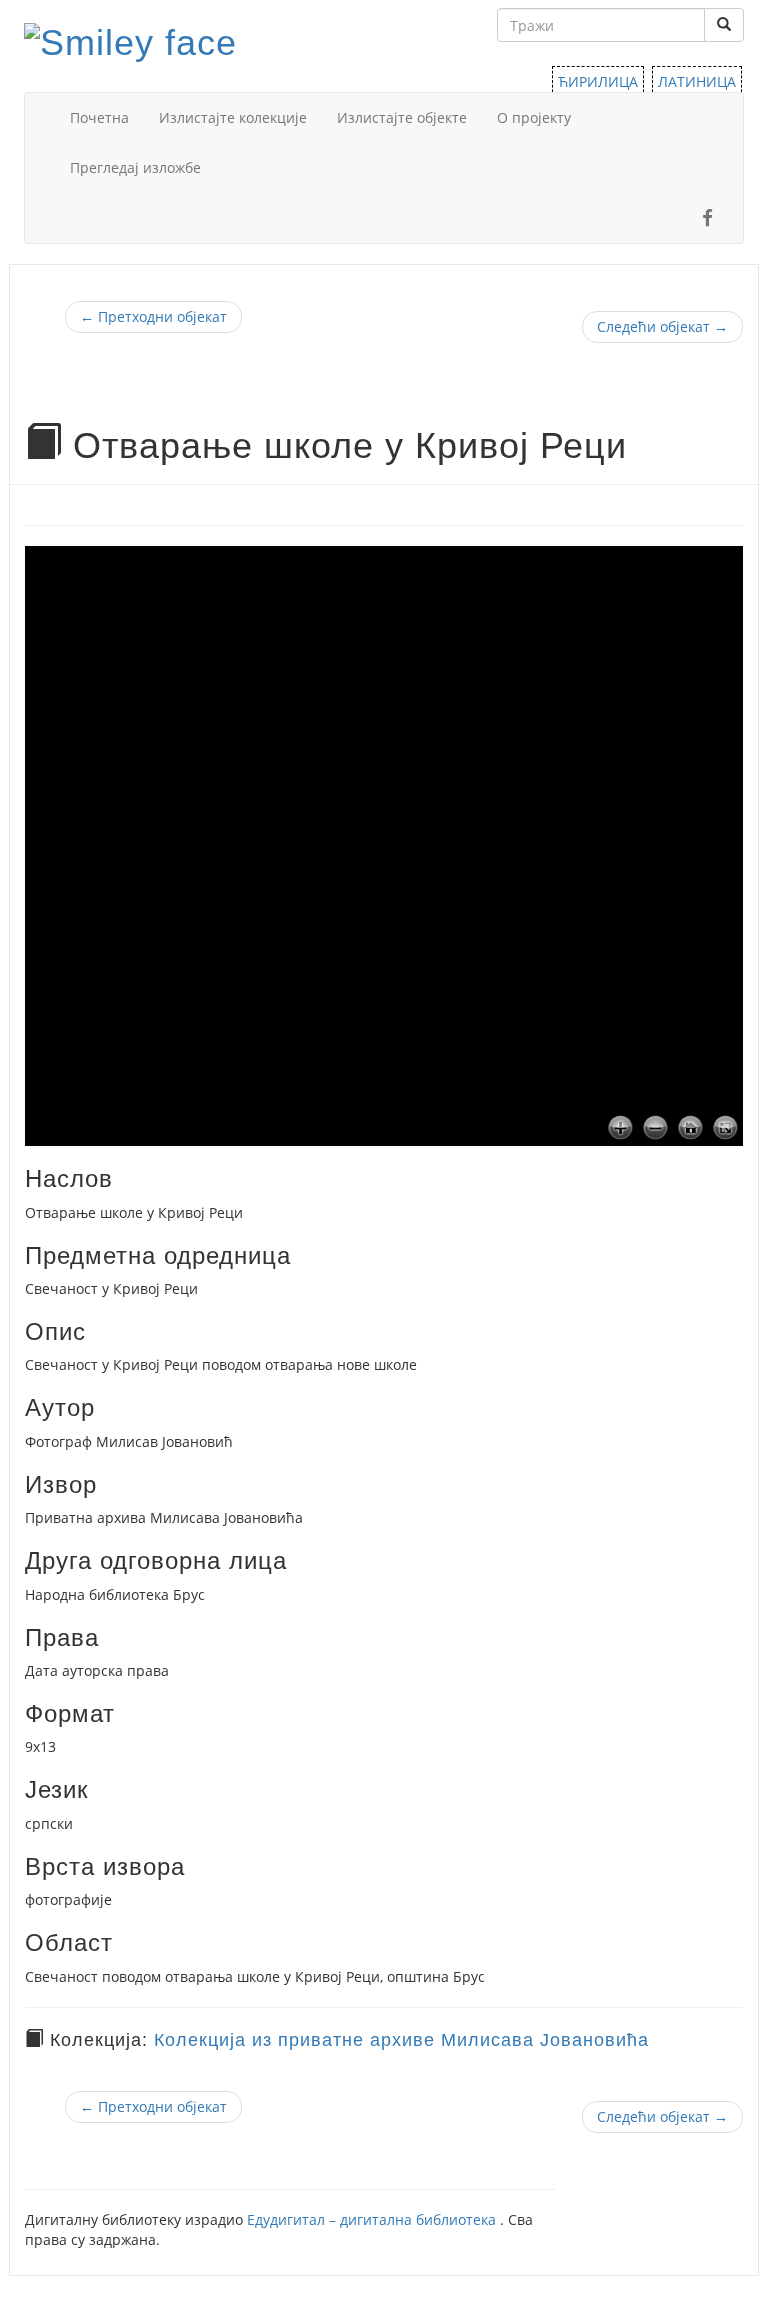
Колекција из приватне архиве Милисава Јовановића (401, 2040)
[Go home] (690, 1129)
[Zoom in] (620, 1129)
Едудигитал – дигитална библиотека (373, 2219)
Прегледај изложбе (135, 167)
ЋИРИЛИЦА (598, 81)
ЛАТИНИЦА (697, 81)
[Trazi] (724, 25)
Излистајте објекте (402, 117)
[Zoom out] (655, 1129)
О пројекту (534, 117)
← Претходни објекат (153, 316)
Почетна (99, 117)
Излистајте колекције (233, 117)
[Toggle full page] (725, 1129)
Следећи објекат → (662, 326)
